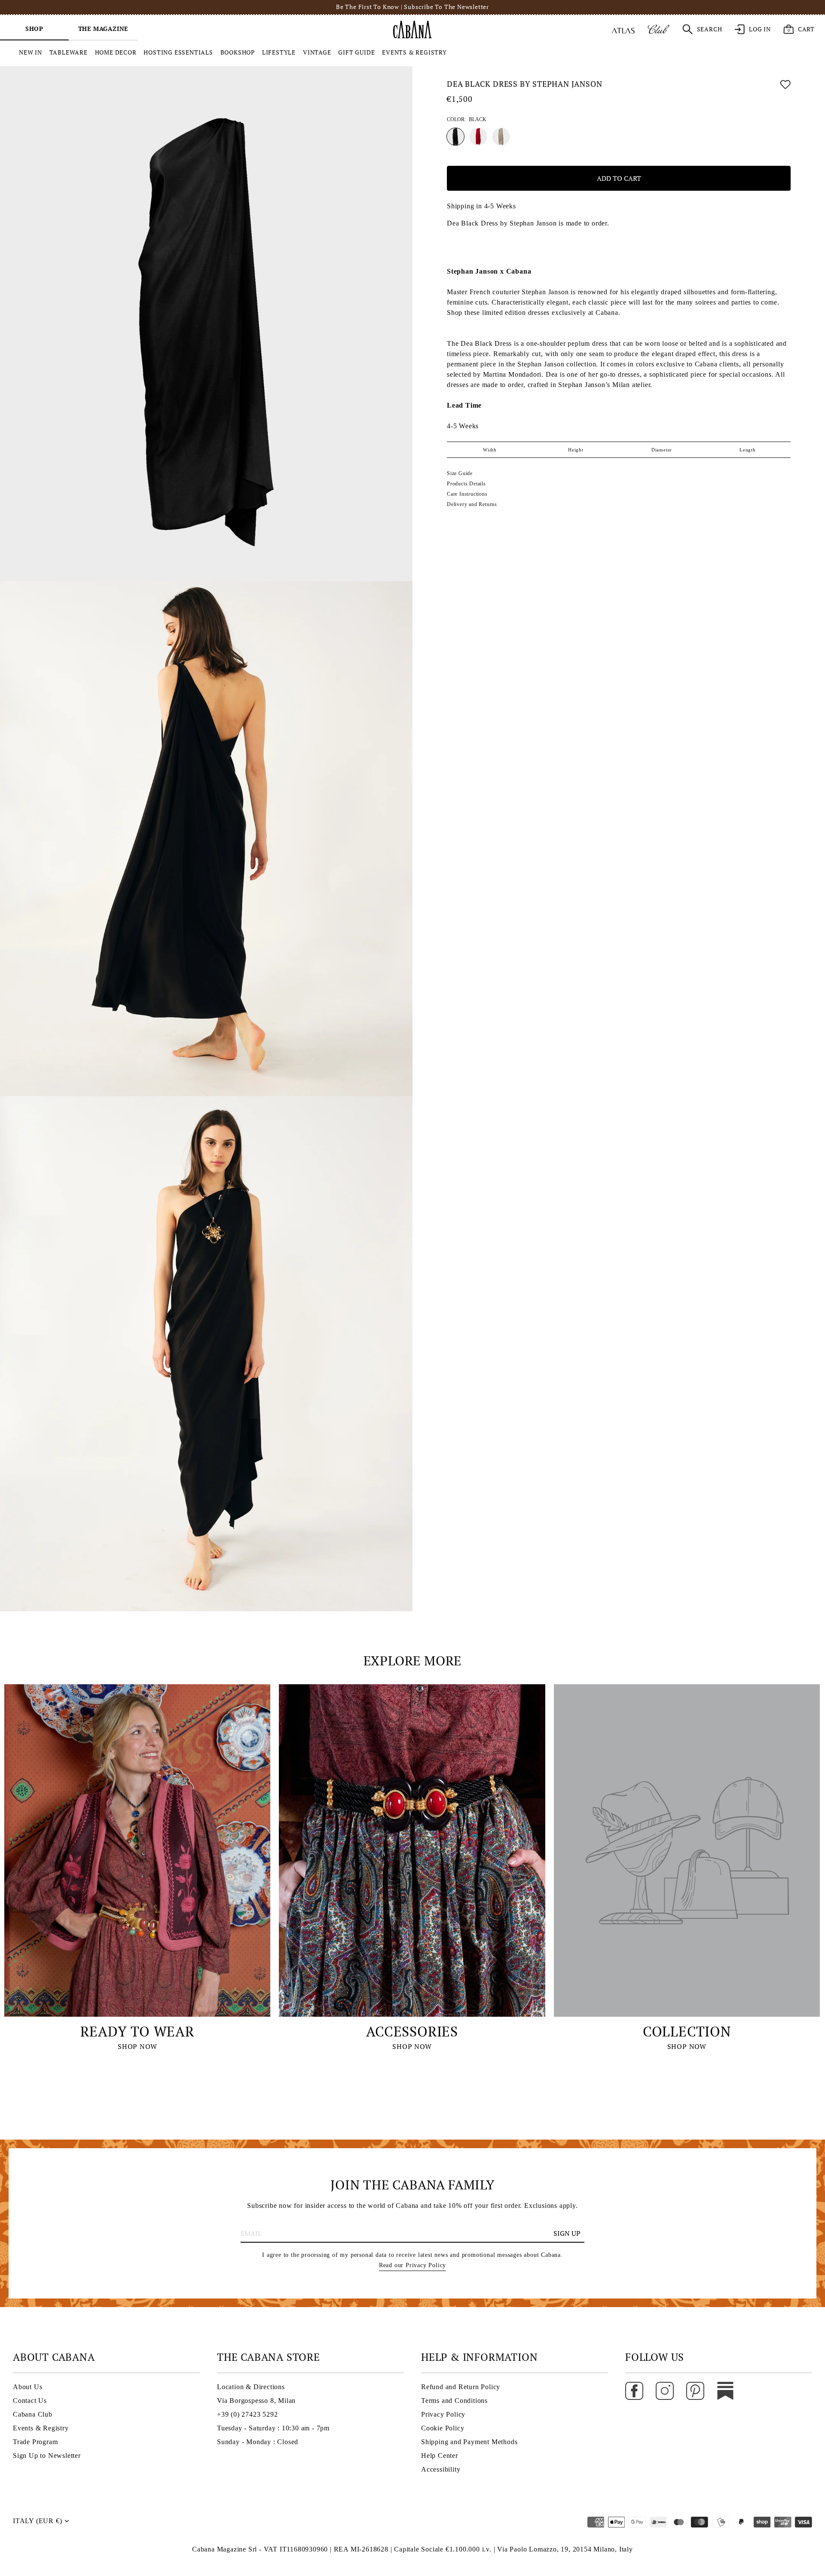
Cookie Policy (443, 2428)
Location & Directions (251, 2387)
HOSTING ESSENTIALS (178, 52)
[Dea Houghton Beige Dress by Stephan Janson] (501, 137)
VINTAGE (317, 52)
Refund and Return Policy (461, 2387)
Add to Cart (619, 178)
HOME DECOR (116, 52)
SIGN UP (567, 2233)
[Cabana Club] (658, 29)
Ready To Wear (137, 2031)
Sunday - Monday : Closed (258, 2442)
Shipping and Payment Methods (469, 2442)
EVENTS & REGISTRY (414, 52)
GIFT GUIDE (356, 52)
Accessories (412, 2031)
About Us (27, 2387)
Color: (467, 120)
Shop (34, 29)
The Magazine (103, 29)
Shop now (137, 2046)
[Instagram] (665, 2390)
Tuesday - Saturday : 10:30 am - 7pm (273, 2428)
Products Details (466, 484)
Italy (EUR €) (37, 2521)
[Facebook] (634, 2390)
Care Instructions (467, 494)
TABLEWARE (69, 52)
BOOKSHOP (238, 52)
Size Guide (460, 473)
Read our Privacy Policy (412, 2265)
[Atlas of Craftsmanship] (623, 29)
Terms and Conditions (454, 2401)
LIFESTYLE (279, 52)
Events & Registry (41, 2428)
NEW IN (31, 52)
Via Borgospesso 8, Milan (256, 2401)
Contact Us (30, 2401)
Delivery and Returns (472, 504)
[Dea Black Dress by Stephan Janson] (455, 137)
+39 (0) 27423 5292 (247, 2414)
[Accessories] (412, 1850)
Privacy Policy (443, 2414)
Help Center (440, 2456)
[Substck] (725, 2390)
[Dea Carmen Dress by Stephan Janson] (478, 137)
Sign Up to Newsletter (47, 2456)
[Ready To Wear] (137, 1850)
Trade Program (35, 2442)
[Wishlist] (785, 86)
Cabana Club (33, 2414)
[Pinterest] (695, 2390)
